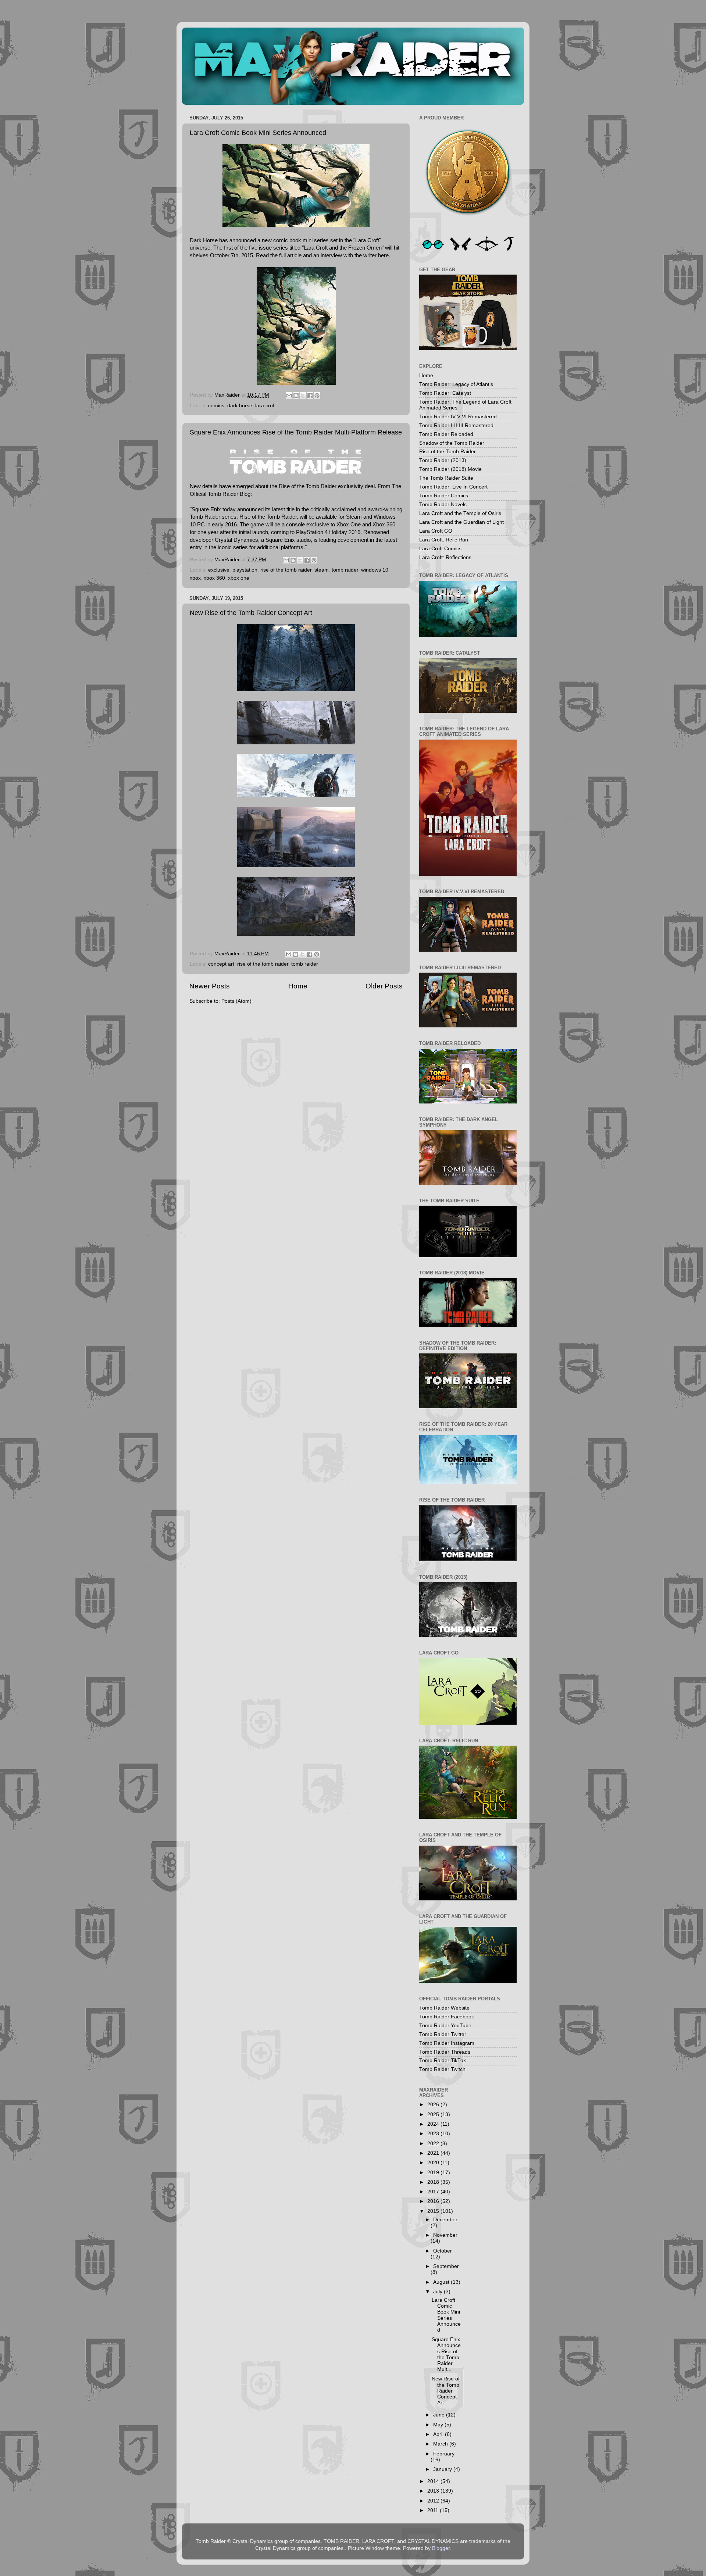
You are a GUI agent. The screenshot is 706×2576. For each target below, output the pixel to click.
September (446, 2266)
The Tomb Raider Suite (446, 478)
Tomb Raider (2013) (443, 460)
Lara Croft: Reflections (445, 557)
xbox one (239, 578)
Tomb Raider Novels (443, 505)
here (383, 255)
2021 (434, 2153)
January (443, 2469)
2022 (434, 2144)
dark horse (240, 406)
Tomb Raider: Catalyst (445, 393)
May (439, 2425)
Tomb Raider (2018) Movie (450, 469)
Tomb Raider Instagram (447, 2043)
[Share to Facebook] (310, 396)
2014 (434, 2481)
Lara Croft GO (436, 531)
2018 (434, 2182)
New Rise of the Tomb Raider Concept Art (251, 613)
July (438, 2292)
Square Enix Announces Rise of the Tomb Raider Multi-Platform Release (296, 432)
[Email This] (289, 396)
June (440, 2415)
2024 (434, 2124)
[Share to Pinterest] (317, 396)
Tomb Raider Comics (444, 496)
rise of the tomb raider (286, 570)
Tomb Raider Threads (445, 2052)
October (443, 2251)
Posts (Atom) (236, 1001)
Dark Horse (204, 240)
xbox (195, 578)
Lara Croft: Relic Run (444, 540)
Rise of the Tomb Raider (448, 452)
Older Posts (384, 986)
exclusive (219, 570)
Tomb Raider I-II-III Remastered (456, 425)
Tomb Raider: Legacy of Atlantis (456, 384)
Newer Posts (210, 986)
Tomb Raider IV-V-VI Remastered (458, 417)
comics (216, 406)
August (442, 2282)
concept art (221, 964)
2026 (434, 2105)
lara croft (265, 406)
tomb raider (345, 570)
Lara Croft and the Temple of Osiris (460, 513)
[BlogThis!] (296, 396)
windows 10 (375, 570)
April (439, 2434)
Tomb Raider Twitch (442, 2069)
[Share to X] (303, 396)
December (445, 2220)
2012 (434, 2501)
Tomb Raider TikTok (443, 2060)
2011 (434, 2510)
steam (322, 570)
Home (298, 986)
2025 (434, 2115)
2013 (434, 2491)
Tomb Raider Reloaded (446, 434)
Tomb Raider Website (444, 2008)
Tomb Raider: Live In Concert (453, 487)
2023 (434, 2134)
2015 (434, 2211)
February (444, 2454)
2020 (434, 2163)
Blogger (441, 2548)
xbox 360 (214, 578)
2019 (434, 2173)
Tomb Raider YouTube (445, 2026)
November (445, 2235)
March (441, 2444)
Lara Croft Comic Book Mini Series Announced (258, 133)
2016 (434, 2201)
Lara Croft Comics (440, 549)
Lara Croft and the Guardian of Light (461, 522)
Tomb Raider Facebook (447, 2017)
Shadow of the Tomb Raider (452, 443)
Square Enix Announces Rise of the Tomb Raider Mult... (446, 2354)
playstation (245, 570)
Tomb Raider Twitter (443, 2034)
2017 (434, 2192)
